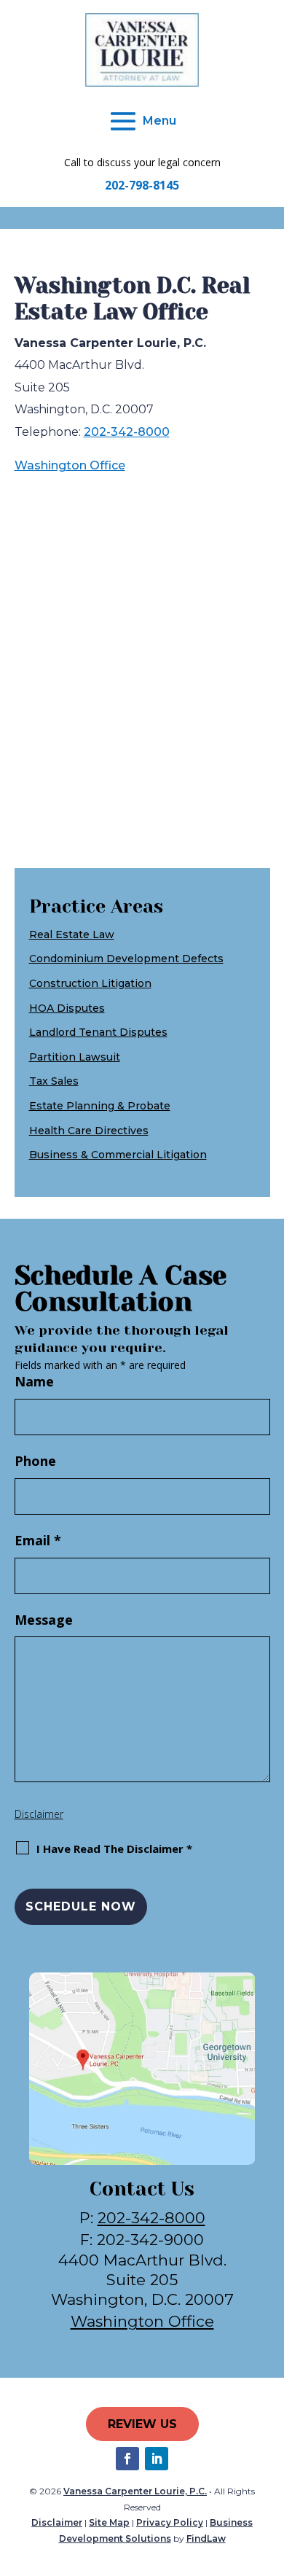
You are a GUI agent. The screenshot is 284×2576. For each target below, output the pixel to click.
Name (34, 1381)
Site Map (109, 2522)
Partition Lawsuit (75, 1057)
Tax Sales (54, 1081)
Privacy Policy (170, 2522)
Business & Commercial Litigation (118, 1155)
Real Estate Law (72, 934)
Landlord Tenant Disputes (98, 1032)
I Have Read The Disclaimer (114, 1849)
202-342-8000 (127, 432)
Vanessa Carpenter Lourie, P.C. (135, 2491)
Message (44, 1620)
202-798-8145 (142, 185)
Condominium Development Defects (126, 959)
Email (38, 1540)
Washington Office (70, 465)
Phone (35, 1461)
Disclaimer (39, 1814)
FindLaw (206, 2538)
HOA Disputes (67, 1008)
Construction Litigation (90, 983)
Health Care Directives (89, 1131)
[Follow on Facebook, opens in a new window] (127, 2459)
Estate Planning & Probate (100, 1106)
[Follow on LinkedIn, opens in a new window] (157, 2459)
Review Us (142, 2424)
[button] (142, 121)
